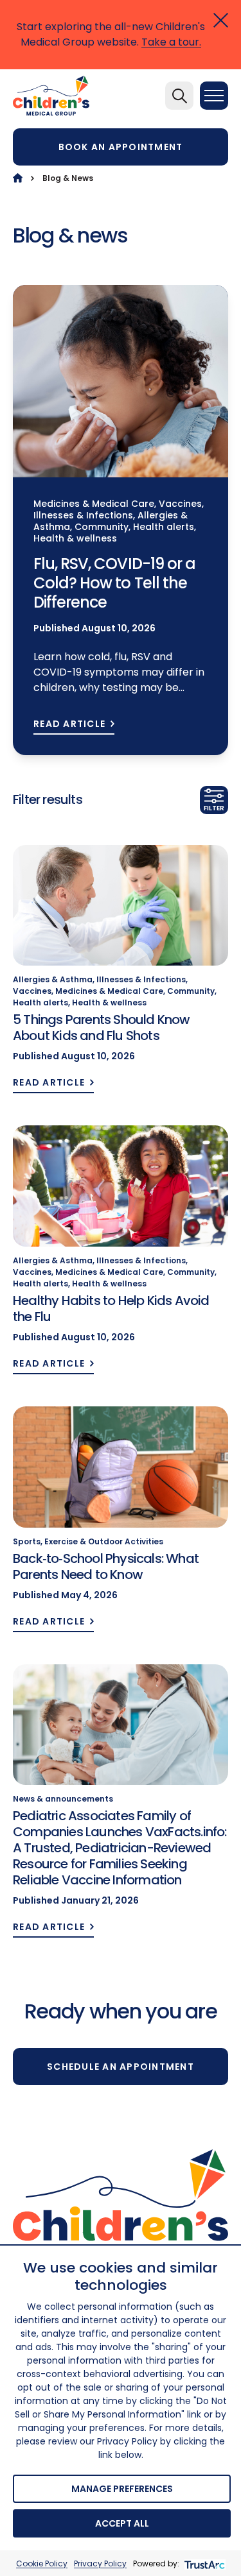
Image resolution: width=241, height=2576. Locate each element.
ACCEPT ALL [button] (122, 2523)
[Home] (18, 178)
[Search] (179, 96)
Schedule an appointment (121, 2067)
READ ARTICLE (69, 724)
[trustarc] (203, 2563)
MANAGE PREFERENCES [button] (122, 2489)
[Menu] (214, 96)
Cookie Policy (42, 2563)
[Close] (221, 20)
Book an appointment (121, 147)
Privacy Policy (100, 2563)
